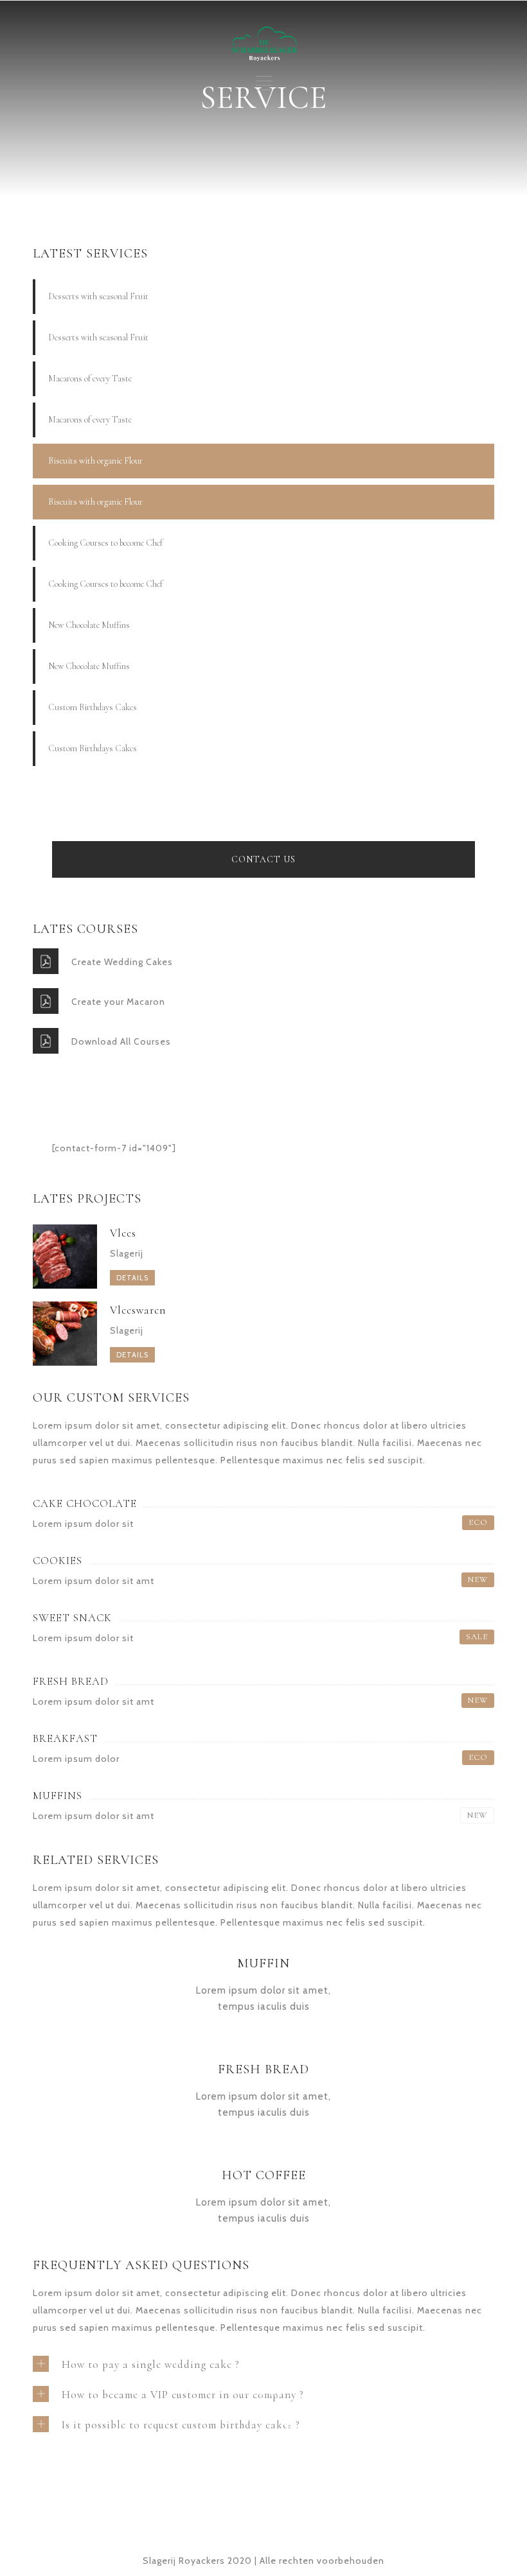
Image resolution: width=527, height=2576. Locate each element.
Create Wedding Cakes (122, 962)
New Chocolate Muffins (89, 625)
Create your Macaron (118, 1002)
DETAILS (132, 1278)
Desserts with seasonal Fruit (98, 296)
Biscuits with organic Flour (95, 461)
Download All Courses (121, 1041)
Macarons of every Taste (90, 379)
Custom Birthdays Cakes (93, 707)
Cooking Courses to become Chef (105, 543)
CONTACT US (263, 859)
